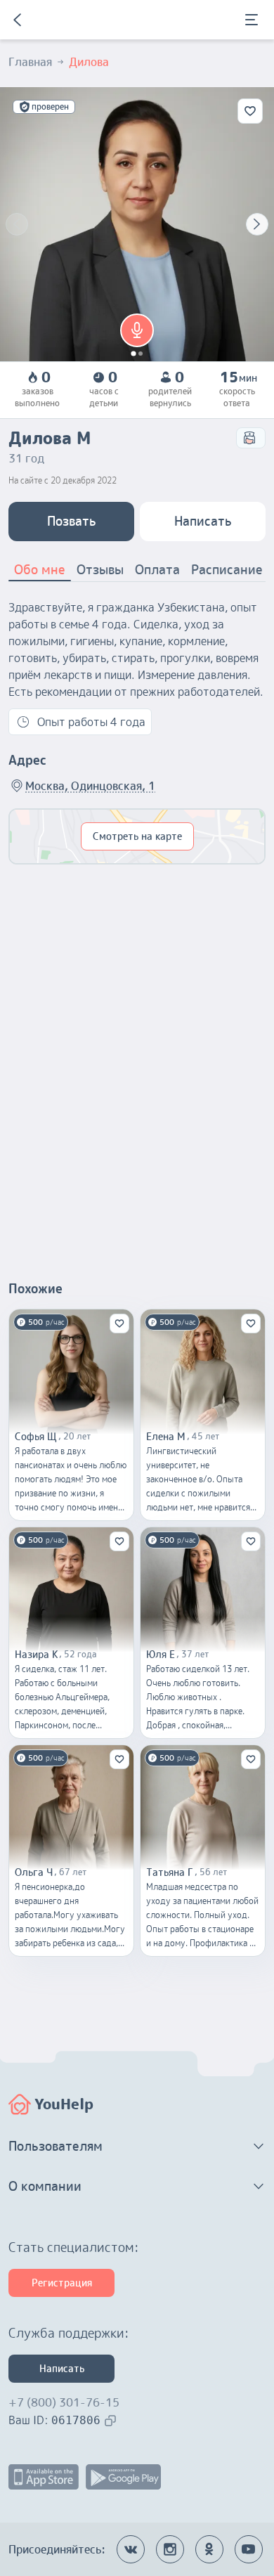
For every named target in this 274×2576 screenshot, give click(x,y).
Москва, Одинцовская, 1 (90, 786)
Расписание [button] (227, 570)
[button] (137, 330)
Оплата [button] (157, 570)
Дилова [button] (89, 62)
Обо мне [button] (40, 570)
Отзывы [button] (100, 570)
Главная (30, 62)
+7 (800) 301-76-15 (64, 2402)
